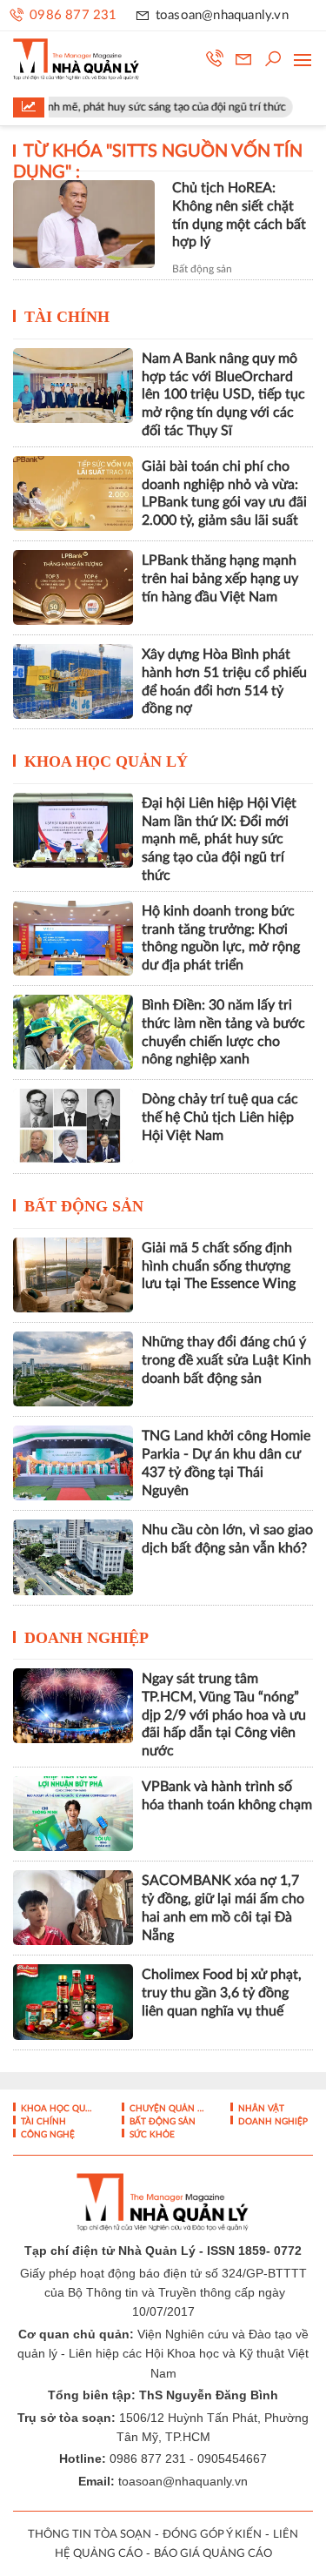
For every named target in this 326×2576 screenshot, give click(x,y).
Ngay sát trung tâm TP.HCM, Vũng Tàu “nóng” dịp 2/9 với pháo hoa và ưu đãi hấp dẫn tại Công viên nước (224, 1715)
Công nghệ (47, 2135)
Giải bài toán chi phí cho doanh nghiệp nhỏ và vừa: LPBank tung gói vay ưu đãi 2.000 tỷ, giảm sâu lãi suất (224, 493)
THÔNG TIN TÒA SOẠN (90, 2535)
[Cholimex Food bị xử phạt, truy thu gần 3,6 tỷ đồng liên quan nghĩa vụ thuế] (73, 2002)
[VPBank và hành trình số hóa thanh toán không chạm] (73, 1814)
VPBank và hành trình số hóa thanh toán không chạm (227, 1796)
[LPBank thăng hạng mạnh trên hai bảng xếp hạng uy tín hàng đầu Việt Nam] (73, 587)
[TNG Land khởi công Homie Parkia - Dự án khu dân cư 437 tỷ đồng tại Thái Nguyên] (73, 1463)
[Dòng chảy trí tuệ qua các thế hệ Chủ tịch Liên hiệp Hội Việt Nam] (73, 1126)
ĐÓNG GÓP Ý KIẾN (212, 2535)
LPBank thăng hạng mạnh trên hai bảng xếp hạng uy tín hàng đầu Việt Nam (220, 579)
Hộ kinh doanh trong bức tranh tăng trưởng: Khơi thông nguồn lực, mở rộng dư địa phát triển (221, 938)
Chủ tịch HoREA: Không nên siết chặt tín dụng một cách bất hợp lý (239, 215)
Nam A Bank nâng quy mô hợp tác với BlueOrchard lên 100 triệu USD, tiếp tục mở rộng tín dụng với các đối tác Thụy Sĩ (223, 395)
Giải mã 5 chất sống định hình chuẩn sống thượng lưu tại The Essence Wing (219, 1266)
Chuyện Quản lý (166, 2109)
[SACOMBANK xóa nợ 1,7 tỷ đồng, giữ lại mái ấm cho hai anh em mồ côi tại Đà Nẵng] (73, 1908)
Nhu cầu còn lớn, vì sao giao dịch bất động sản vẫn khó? (227, 1539)
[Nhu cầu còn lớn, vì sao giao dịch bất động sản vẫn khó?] (73, 1557)
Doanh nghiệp (86, 1638)
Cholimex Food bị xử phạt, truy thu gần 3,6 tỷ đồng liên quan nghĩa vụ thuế (222, 1993)
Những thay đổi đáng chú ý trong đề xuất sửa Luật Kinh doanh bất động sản (226, 1360)
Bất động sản (202, 269)
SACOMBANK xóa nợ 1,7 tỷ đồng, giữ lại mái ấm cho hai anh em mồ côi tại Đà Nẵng (223, 1908)
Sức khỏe (151, 2135)
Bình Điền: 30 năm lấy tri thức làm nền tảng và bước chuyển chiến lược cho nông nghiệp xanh (223, 1032)
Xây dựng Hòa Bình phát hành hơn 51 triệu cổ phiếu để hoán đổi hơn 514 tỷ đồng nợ (224, 681)
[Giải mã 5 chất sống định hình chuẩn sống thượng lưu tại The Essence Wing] (73, 1275)
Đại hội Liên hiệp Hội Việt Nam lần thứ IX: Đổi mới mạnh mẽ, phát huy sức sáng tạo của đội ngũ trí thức (219, 839)
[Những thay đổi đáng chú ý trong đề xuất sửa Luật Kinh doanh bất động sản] (73, 1369)
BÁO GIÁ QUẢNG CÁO (213, 2554)
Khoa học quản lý (106, 761)
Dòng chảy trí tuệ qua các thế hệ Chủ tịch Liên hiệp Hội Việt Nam (220, 1117)
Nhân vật (260, 2109)
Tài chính (67, 317)
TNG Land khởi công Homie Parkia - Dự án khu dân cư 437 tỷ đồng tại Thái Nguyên (226, 1463)
